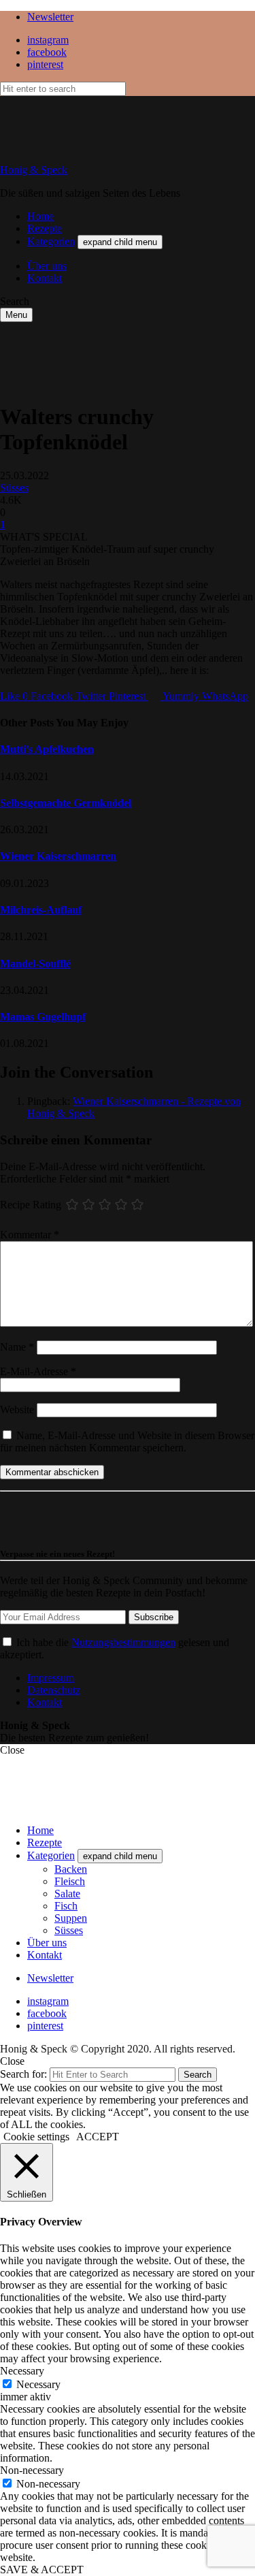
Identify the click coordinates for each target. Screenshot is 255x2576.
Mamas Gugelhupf (43, 1017)
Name (17, 1347)
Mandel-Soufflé (35, 964)
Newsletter (50, 17)
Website (17, 1410)
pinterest (45, 64)
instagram (48, 40)
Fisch (66, 1906)
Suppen (71, 1918)
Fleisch (70, 1881)
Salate (67, 1894)
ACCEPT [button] (98, 2137)
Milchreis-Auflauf (41, 910)
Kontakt (45, 278)
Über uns (47, 266)
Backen (71, 1869)
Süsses (14, 488)
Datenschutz (54, 1690)
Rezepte (45, 228)
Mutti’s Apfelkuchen (47, 749)
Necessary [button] (22, 2371)
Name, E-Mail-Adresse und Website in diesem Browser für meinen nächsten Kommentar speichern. (127, 1442)
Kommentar (30, 1235)
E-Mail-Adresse (38, 1371)
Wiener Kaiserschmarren (58, 856)
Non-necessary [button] (32, 2470)
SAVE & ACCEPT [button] (42, 2570)
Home (40, 216)
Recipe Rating (31, 1204)
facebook (47, 52)
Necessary (38, 2384)
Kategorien (51, 241)
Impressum (51, 1678)
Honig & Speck (34, 170)
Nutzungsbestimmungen (123, 1642)
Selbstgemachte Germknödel (66, 803)
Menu (16, 315)
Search (198, 2075)
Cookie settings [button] (36, 2137)
